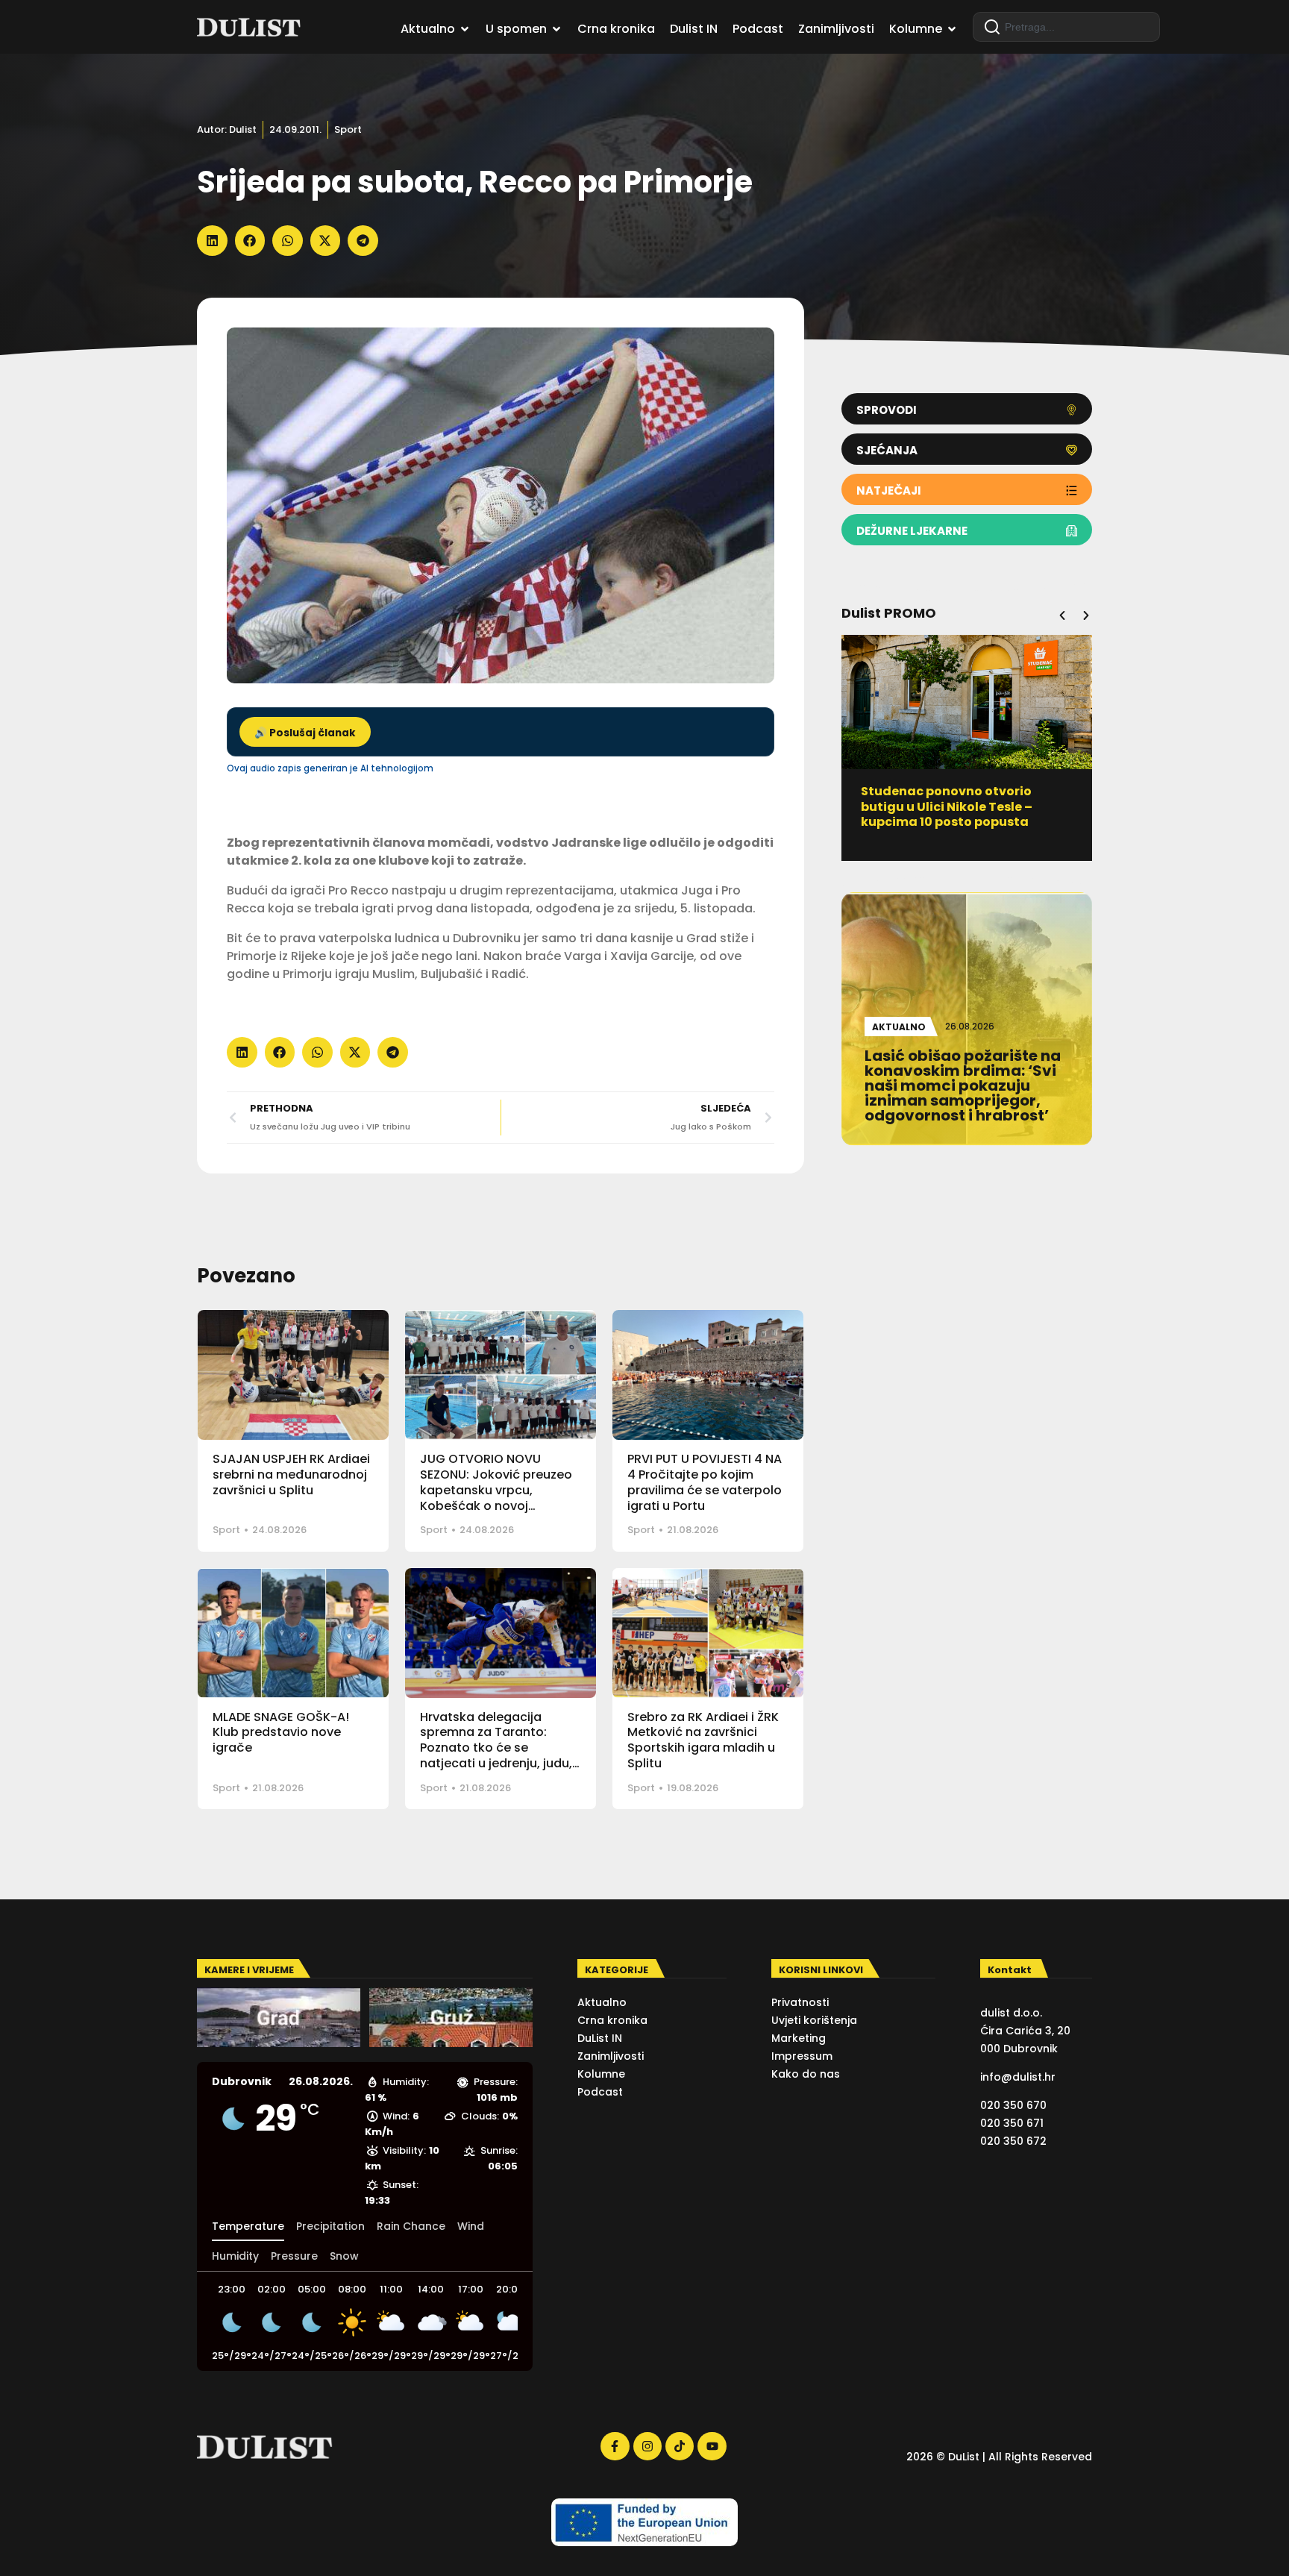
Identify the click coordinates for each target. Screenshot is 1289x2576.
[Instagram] (647, 2446)
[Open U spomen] (556, 29)
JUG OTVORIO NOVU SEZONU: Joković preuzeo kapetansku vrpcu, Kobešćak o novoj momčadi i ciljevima (496, 1490)
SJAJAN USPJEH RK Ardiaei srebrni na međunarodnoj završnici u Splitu (291, 1475)
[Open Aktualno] (465, 29)
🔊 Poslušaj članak (305, 733)
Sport (348, 129)
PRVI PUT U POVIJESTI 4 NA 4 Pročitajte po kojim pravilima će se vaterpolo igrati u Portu (705, 1482)
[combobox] (1066, 27)
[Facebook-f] (615, 2446)
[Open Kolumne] (952, 29)
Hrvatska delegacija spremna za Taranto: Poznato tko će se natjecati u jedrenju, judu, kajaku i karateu (496, 1748)
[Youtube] (712, 2446)
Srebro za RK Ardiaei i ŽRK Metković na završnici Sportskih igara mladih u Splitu (703, 1740)
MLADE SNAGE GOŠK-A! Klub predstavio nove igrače (281, 1733)
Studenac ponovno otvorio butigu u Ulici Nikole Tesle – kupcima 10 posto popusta (947, 807)
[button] (212, 241)
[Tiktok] (680, 2446)
